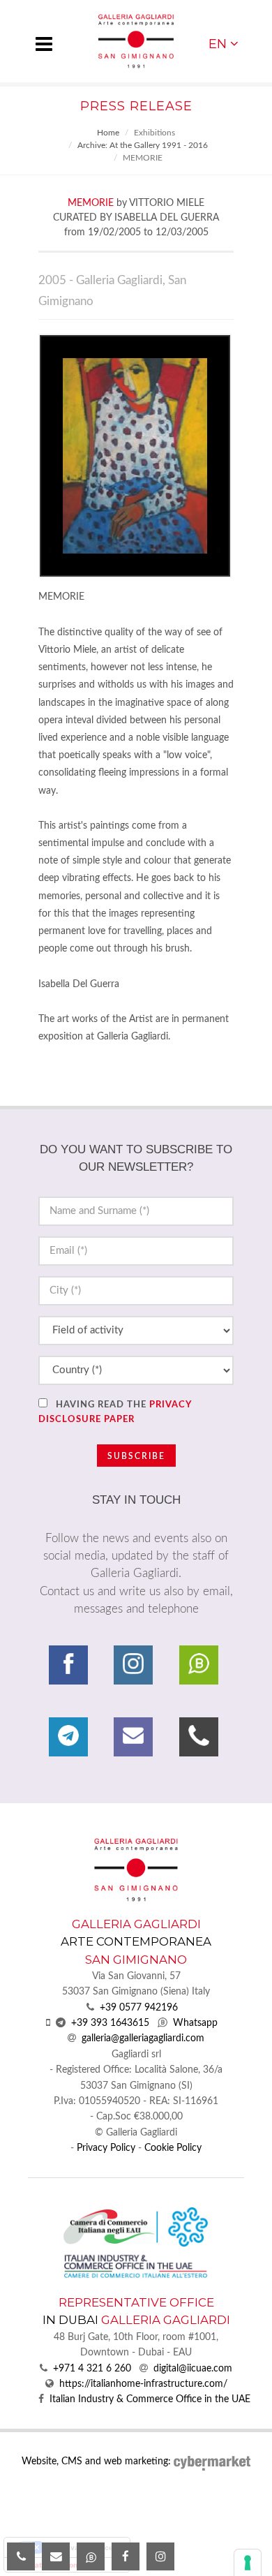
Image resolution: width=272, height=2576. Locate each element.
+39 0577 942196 (139, 2008)
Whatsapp (195, 2023)
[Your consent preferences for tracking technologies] (248, 2563)
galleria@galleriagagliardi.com (143, 2038)
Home (108, 133)
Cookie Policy (173, 2148)
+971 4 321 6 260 (92, 2369)
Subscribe (136, 1456)
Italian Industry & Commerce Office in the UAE (150, 2399)
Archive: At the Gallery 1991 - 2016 (143, 145)
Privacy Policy (106, 2148)
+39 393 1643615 (110, 2023)
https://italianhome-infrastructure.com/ (143, 2384)
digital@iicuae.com (193, 2369)
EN (218, 44)
